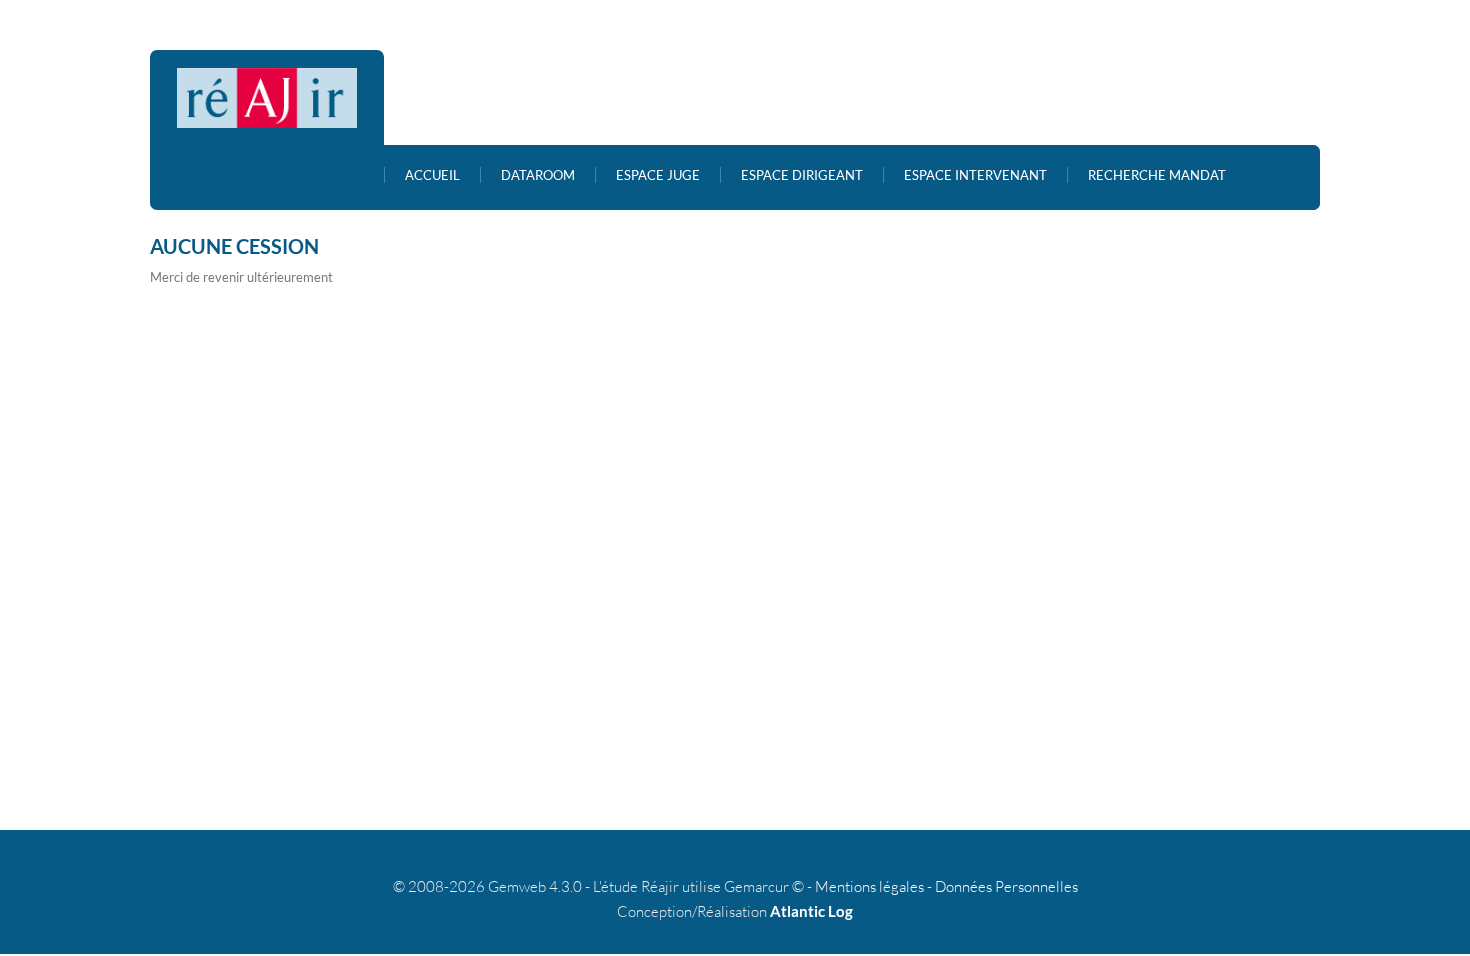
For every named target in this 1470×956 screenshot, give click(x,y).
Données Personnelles (1006, 886)
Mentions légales (869, 886)
